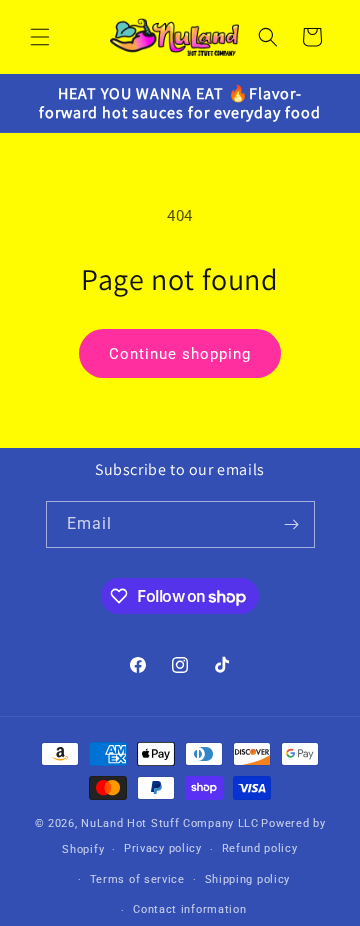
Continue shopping (180, 354)
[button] (40, 37)
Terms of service (137, 879)
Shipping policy (248, 879)
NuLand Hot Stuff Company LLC (170, 823)
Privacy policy (163, 848)
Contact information (189, 909)
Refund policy (260, 848)
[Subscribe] (292, 524)
